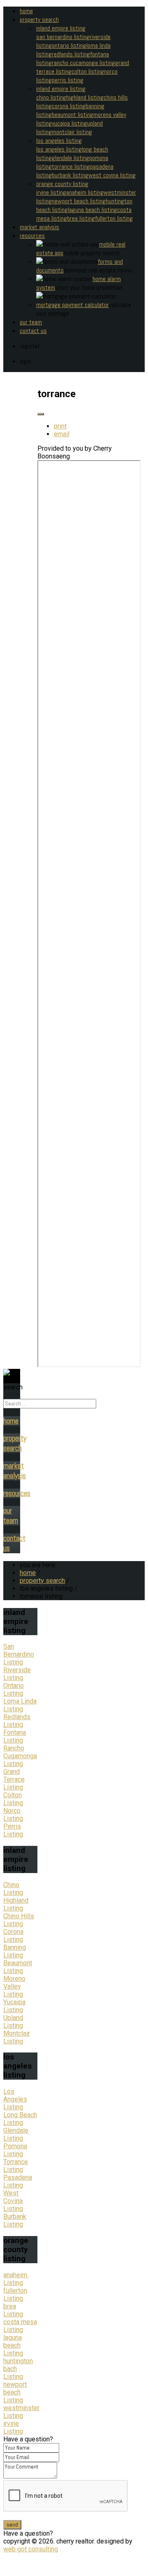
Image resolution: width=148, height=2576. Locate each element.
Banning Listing (15, 1951)
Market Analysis (39, 227)
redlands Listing (71, 54)
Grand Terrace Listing (14, 1779)
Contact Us (33, 331)
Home (26, 11)
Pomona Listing (15, 2150)
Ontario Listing (69, 45)
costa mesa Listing (20, 2326)
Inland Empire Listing (61, 28)
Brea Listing (81, 218)
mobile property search (91, 253)
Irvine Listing (51, 192)
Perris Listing (68, 80)
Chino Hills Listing (19, 1920)
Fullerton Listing (114, 218)
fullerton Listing (15, 2294)
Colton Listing (13, 1799)
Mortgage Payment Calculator (73, 305)
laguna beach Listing (13, 2345)
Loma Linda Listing (20, 1705)
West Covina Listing (112, 175)
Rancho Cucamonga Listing (83, 63)
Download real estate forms (98, 270)
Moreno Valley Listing (14, 1986)
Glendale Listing (71, 158)
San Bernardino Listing (63, 37)
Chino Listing (51, 97)
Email (62, 434)
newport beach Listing (15, 2392)
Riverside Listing (17, 1674)
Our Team (31, 322)
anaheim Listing (16, 2279)
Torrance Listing (71, 166)
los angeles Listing (59, 149)
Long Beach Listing (20, 2119)
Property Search (39, 20)
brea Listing (13, 2310)
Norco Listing (13, 1815)
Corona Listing (69, 106)
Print (60, 426)
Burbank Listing (70, 175)
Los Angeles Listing (59, 141)
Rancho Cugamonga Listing (20, 1756)
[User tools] (41, 414)
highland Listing (85, 97)
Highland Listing (16, 1904)
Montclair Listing (72, 132)
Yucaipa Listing (69, 123)
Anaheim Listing (85, 192)
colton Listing (88, 71)
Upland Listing (13, 2022)
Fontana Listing (15, 1736)
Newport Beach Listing (79, 201)
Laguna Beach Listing (92, 210)
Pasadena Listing (18, 2181)
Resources (32, 236)
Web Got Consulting (31, 2549)
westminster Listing (21, 2412)
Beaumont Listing (73, 115)
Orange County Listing (62, 184)
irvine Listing (13, 2427)
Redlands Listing (17, 1721)
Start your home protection (89, 287)
